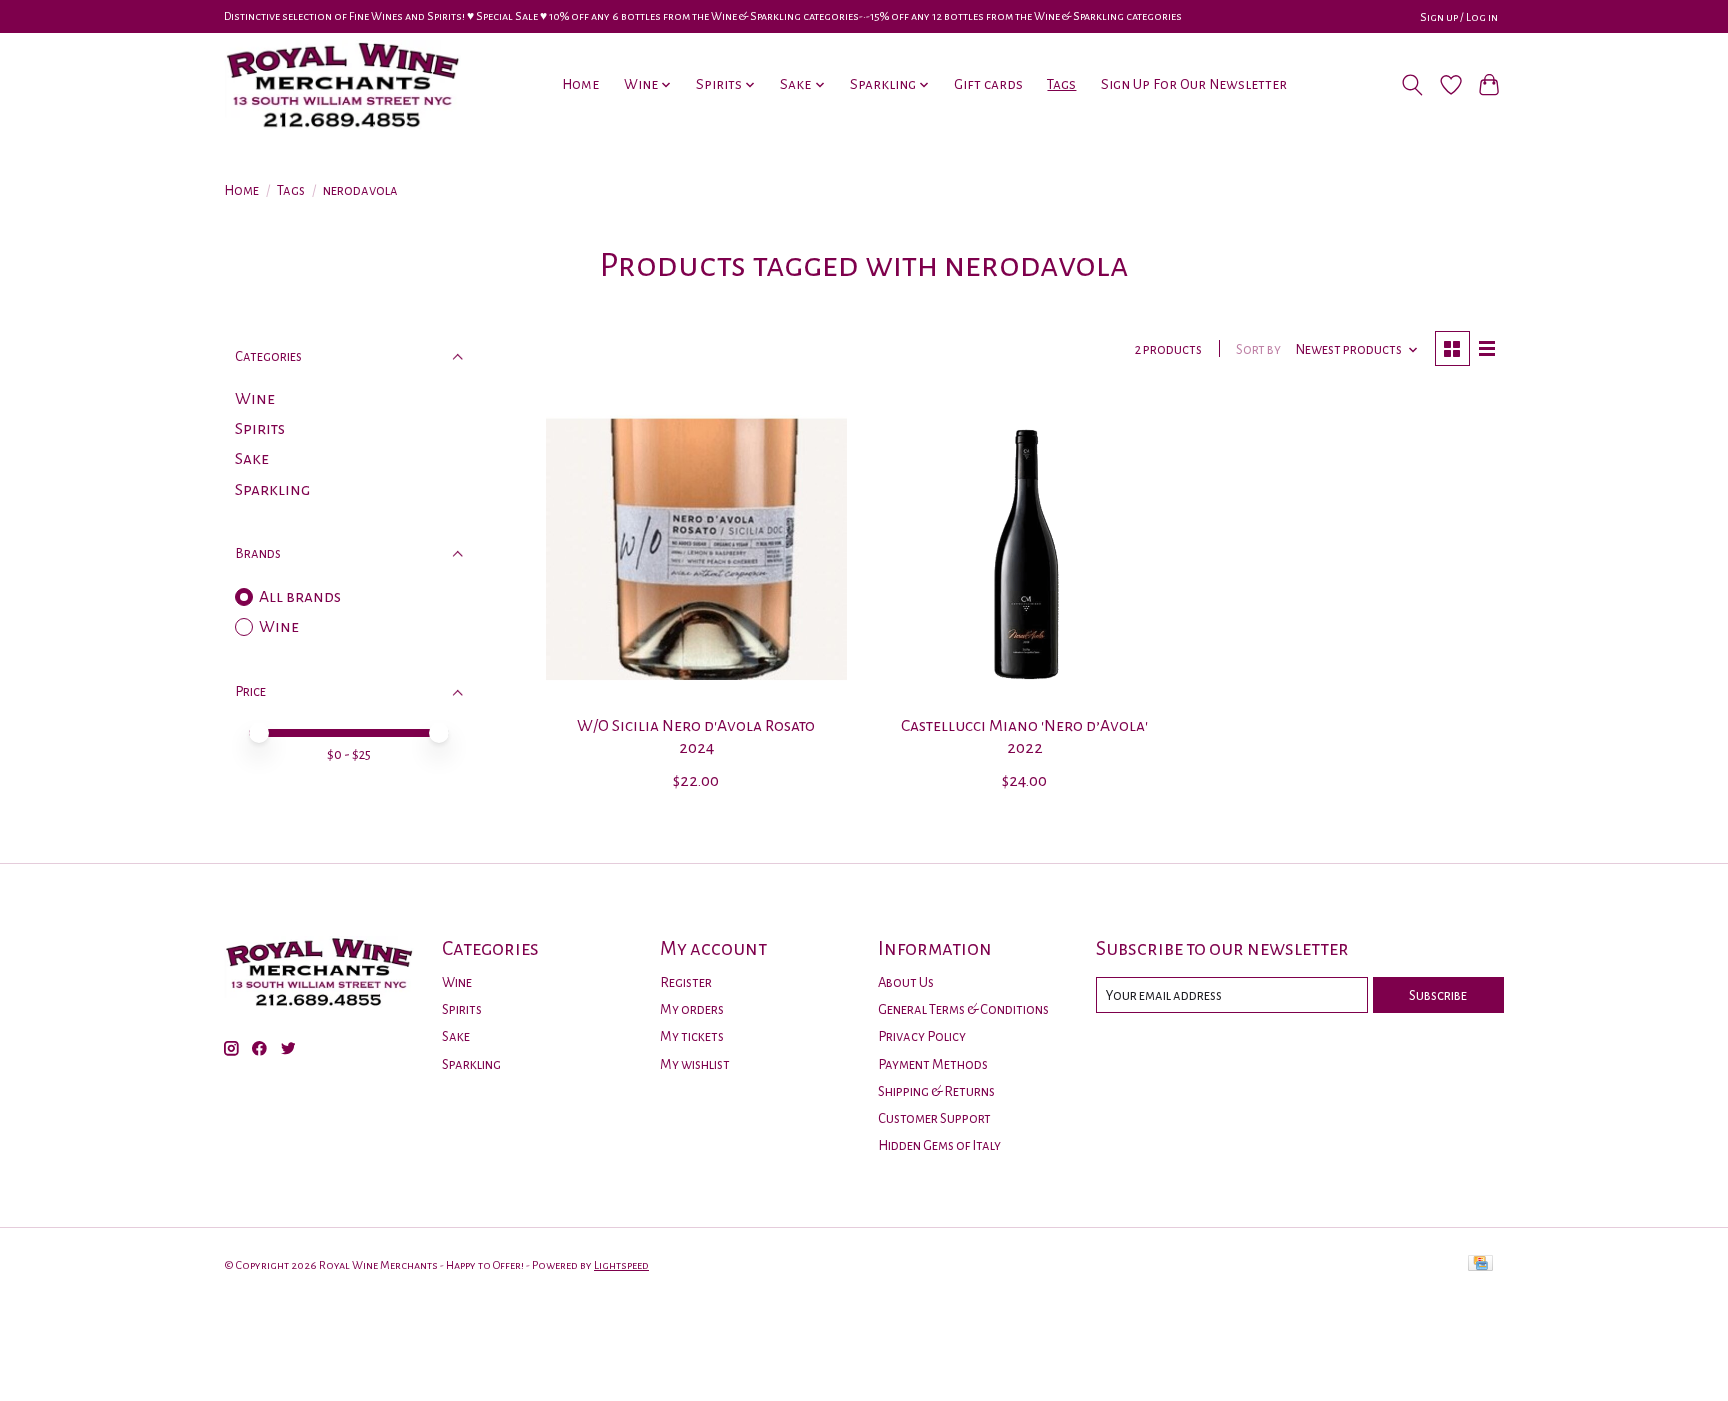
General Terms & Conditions (963, 1009)
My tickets (692, 1036)
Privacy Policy (922, 1036)
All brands (300, 597)
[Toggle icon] (1412, 85)
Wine (255, 399)
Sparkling (272, 490)
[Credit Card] (1480, 1264)
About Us (906, 982)
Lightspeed (621, 1265)
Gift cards (988, 84)
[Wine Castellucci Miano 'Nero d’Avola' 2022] (1024, 549)
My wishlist (695, 1064)
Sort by (1258, 349)
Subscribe (1438, 995)
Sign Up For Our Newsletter (1194, 84)
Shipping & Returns (936, 1091)
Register (686, 982)
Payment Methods (933, 1064)
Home (580, 84)
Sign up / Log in (1459, 17)
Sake (252, 459)
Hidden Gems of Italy (939, 1145)
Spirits (260, 429)
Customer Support (934, 1118)
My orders (692, 1009)
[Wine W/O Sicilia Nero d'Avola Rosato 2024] (696, 549)
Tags (1061, 84)
